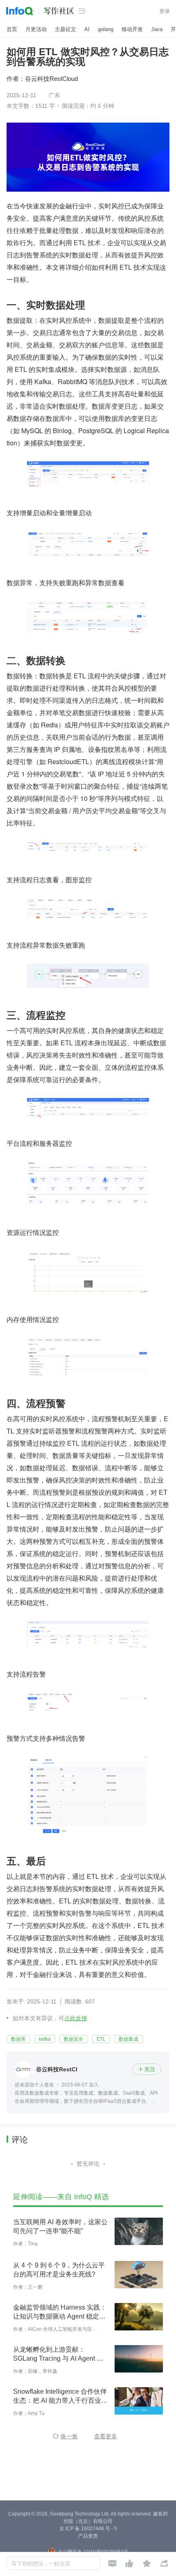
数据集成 (129, 2039)
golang (106, 29)
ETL (101, 2039)
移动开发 (132, 29)
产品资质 (88, 2536)
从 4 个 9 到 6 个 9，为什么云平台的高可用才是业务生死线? (59, 2270)
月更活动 (36, 29)
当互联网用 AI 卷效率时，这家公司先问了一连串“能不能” (60, 2226)
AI (87, 29)
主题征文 (65, 29)
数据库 (18, 2039)
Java (157, 29)
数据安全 (74, 2039)
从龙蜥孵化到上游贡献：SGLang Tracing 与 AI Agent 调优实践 (58, 2355)
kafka (45, 2039)
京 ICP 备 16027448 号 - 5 (88, 2529)
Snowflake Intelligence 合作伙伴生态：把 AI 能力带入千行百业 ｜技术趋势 (60, 2397)
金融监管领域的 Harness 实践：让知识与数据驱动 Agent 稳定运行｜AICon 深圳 (60, 2312)
